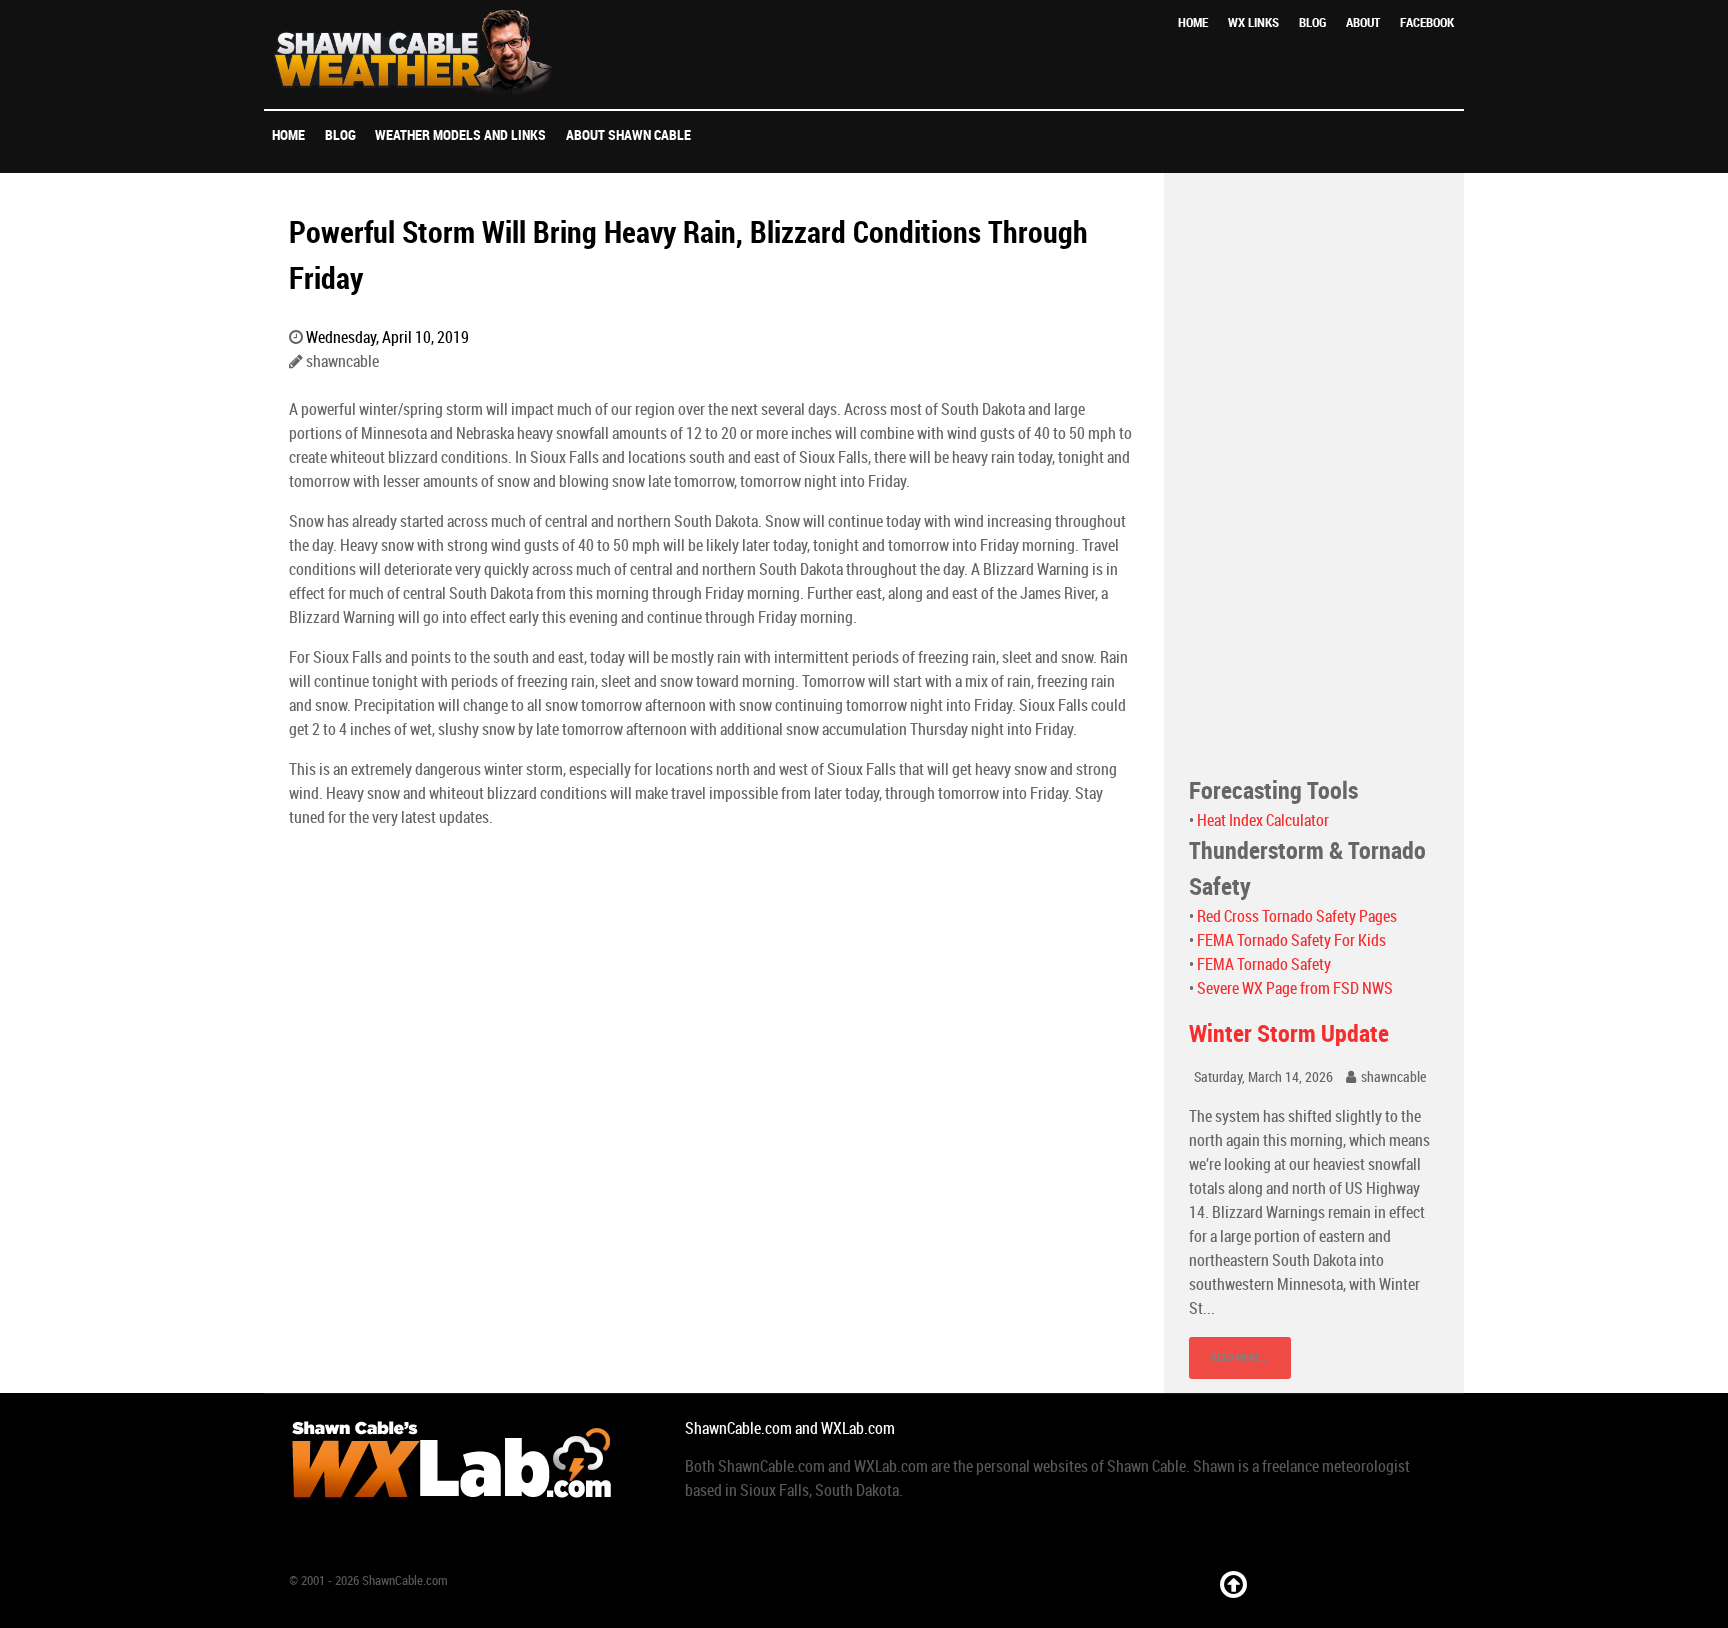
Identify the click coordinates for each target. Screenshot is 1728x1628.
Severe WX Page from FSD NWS (1295, 988)
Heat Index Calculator (1263, 820)
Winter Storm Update (1289, 1033)
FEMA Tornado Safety (1264, 964)
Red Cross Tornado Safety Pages (1297, 916)
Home (1193, 22)
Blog (1312, 22)
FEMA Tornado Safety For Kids (1291, 940)
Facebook (1427, 22)
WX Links (1253, 22)
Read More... (1240, 1357)
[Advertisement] (1314, 473)
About (1363, 22)
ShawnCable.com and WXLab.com (790, 1428)
